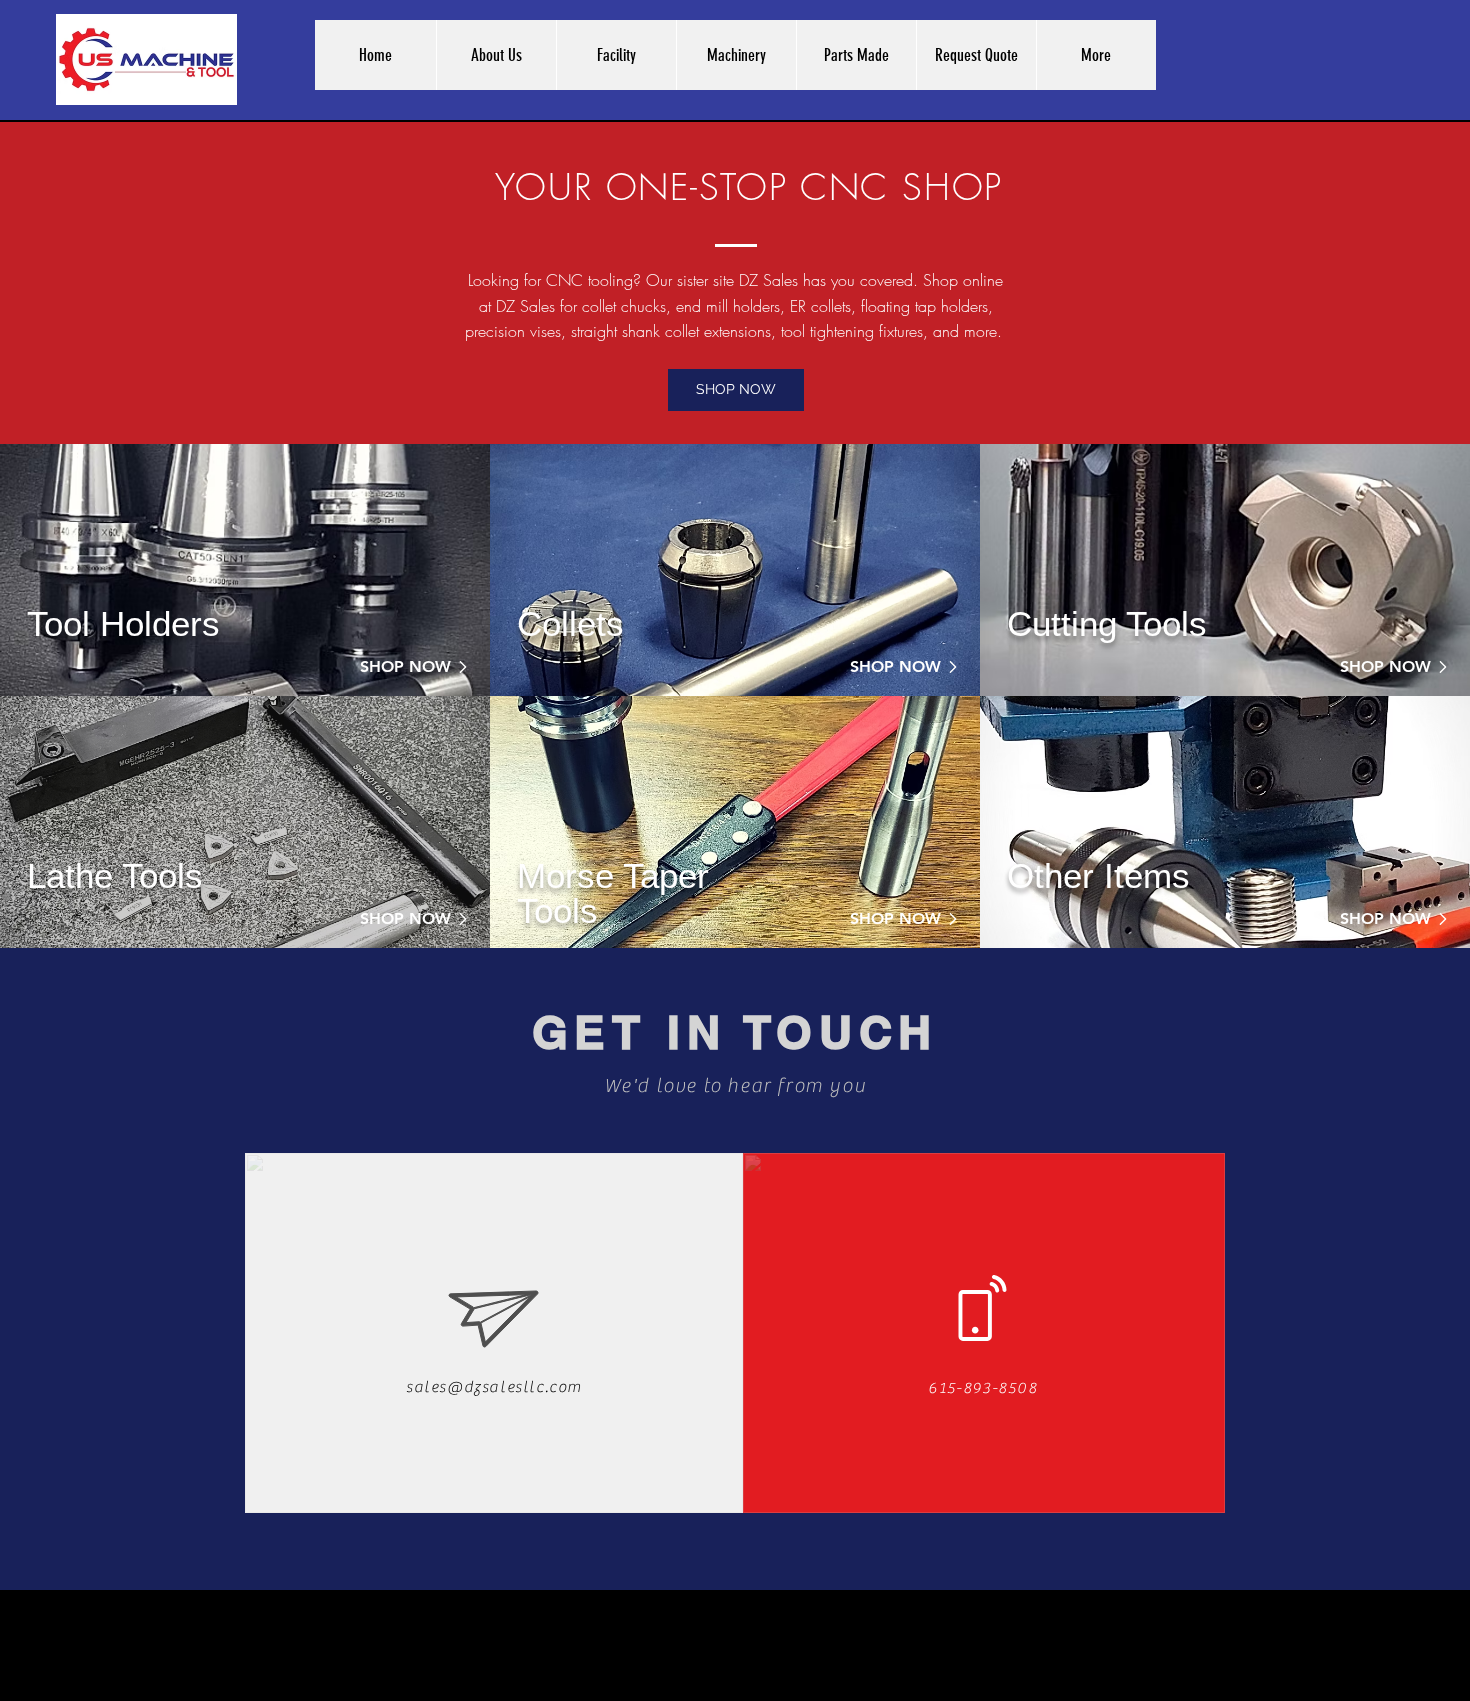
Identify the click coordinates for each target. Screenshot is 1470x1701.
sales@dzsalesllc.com (494, 1387)
